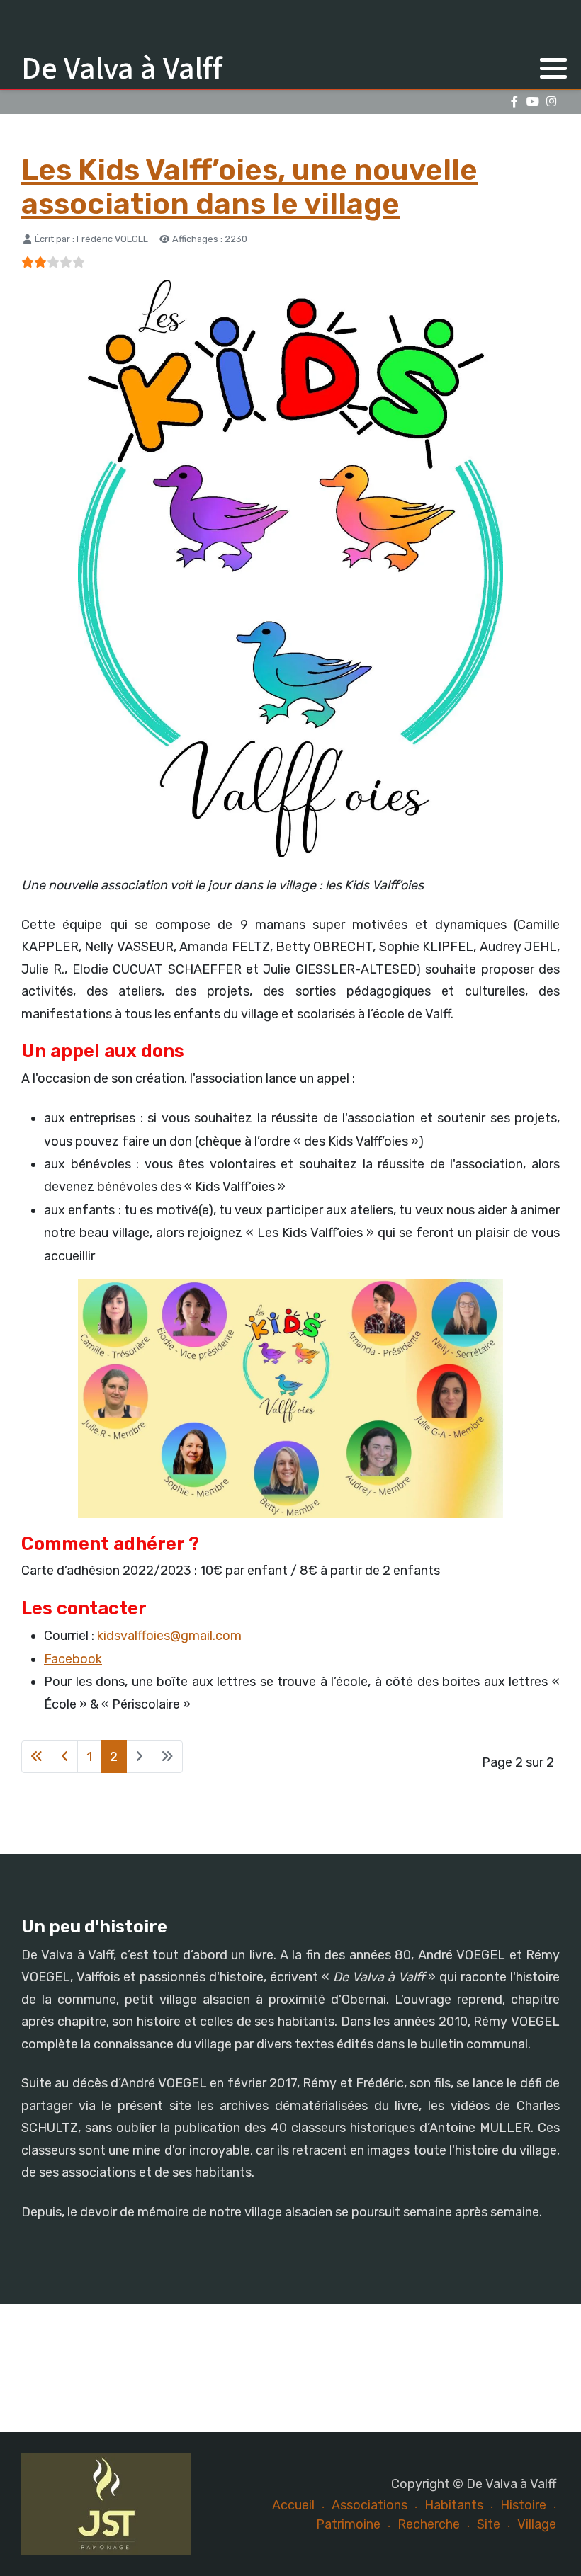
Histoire (523, 2505)
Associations (370, 2505)
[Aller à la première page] (37, 1757)
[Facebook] (514, 102)
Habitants (454, 2505)
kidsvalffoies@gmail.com (169, 1636)
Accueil (293, 2505)
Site (489, 2524)
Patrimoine (348, 2524)
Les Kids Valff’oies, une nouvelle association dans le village (249, 187)
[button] (553, 68)
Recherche (429, 2524)
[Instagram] (551, 102)
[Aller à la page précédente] (65, 1757)
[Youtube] (532, 102)
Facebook (73, 1659)
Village (537, 2524)
